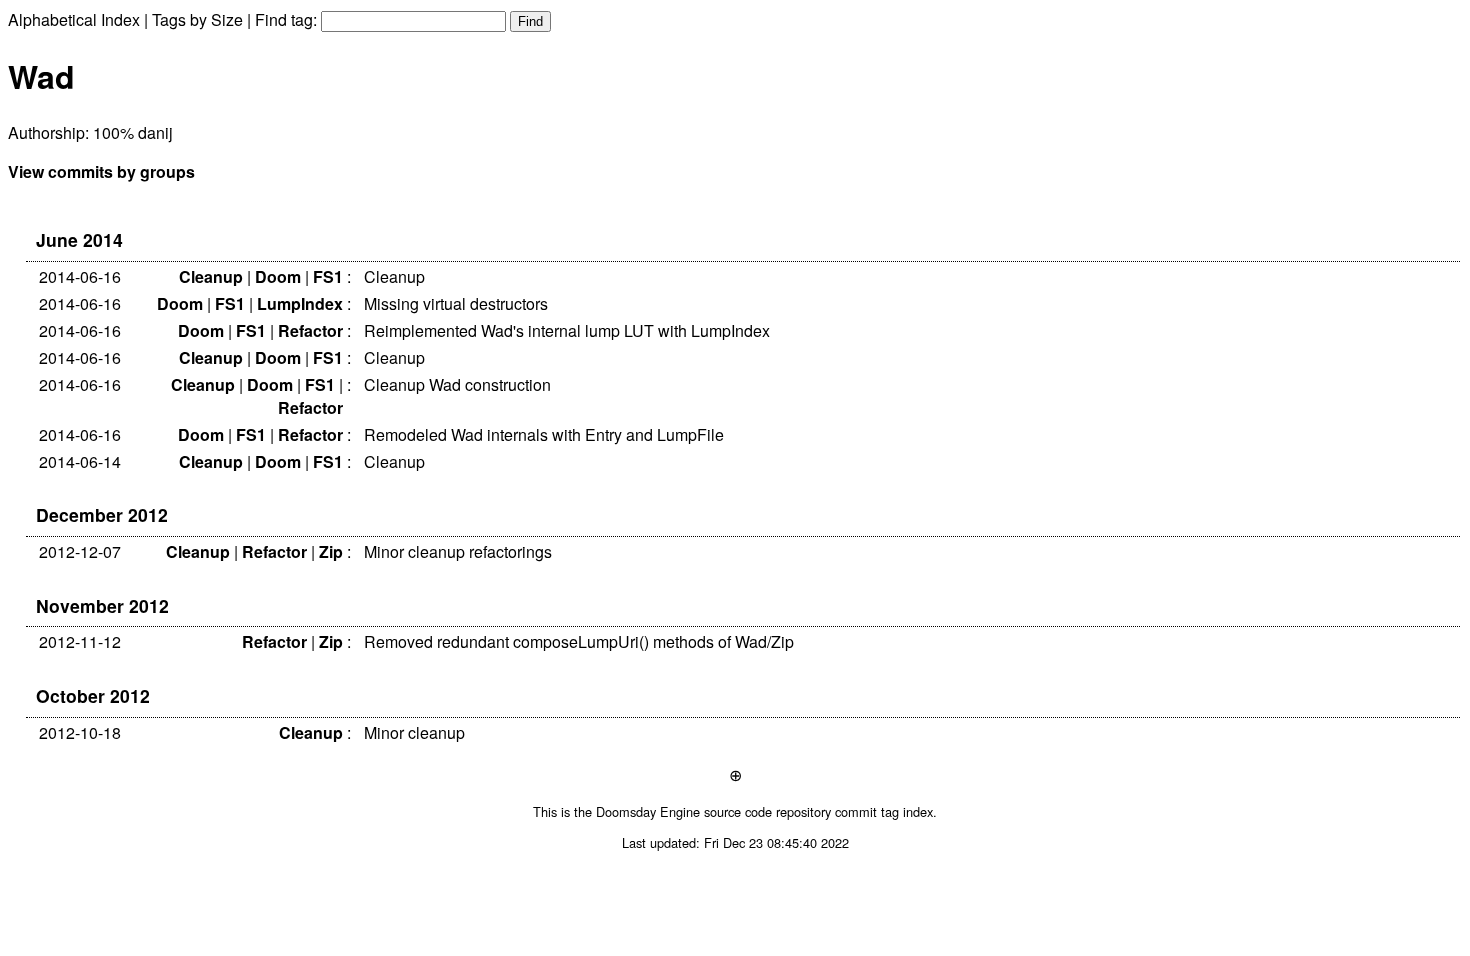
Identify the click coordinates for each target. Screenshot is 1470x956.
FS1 (328, 276)
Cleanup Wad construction (457, 384)
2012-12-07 (80, 551)
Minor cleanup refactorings (458, 551)
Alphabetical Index (74, 19)
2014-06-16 (80, 276)
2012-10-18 (80, 732)
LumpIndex (300, 303)
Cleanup (211, 276)
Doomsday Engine (648, 811)
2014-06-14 (80, 461)
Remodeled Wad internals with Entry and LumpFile (544, 434)
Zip (331, 551)
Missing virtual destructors (456, 303)
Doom (278, 276)
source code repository (767, 811)
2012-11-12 (80, 641)
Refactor (310, 330)
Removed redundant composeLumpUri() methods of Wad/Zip (579, 641)
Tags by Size (197, 19)
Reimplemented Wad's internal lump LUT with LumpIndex (567, 330)
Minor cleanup (414, 732)
